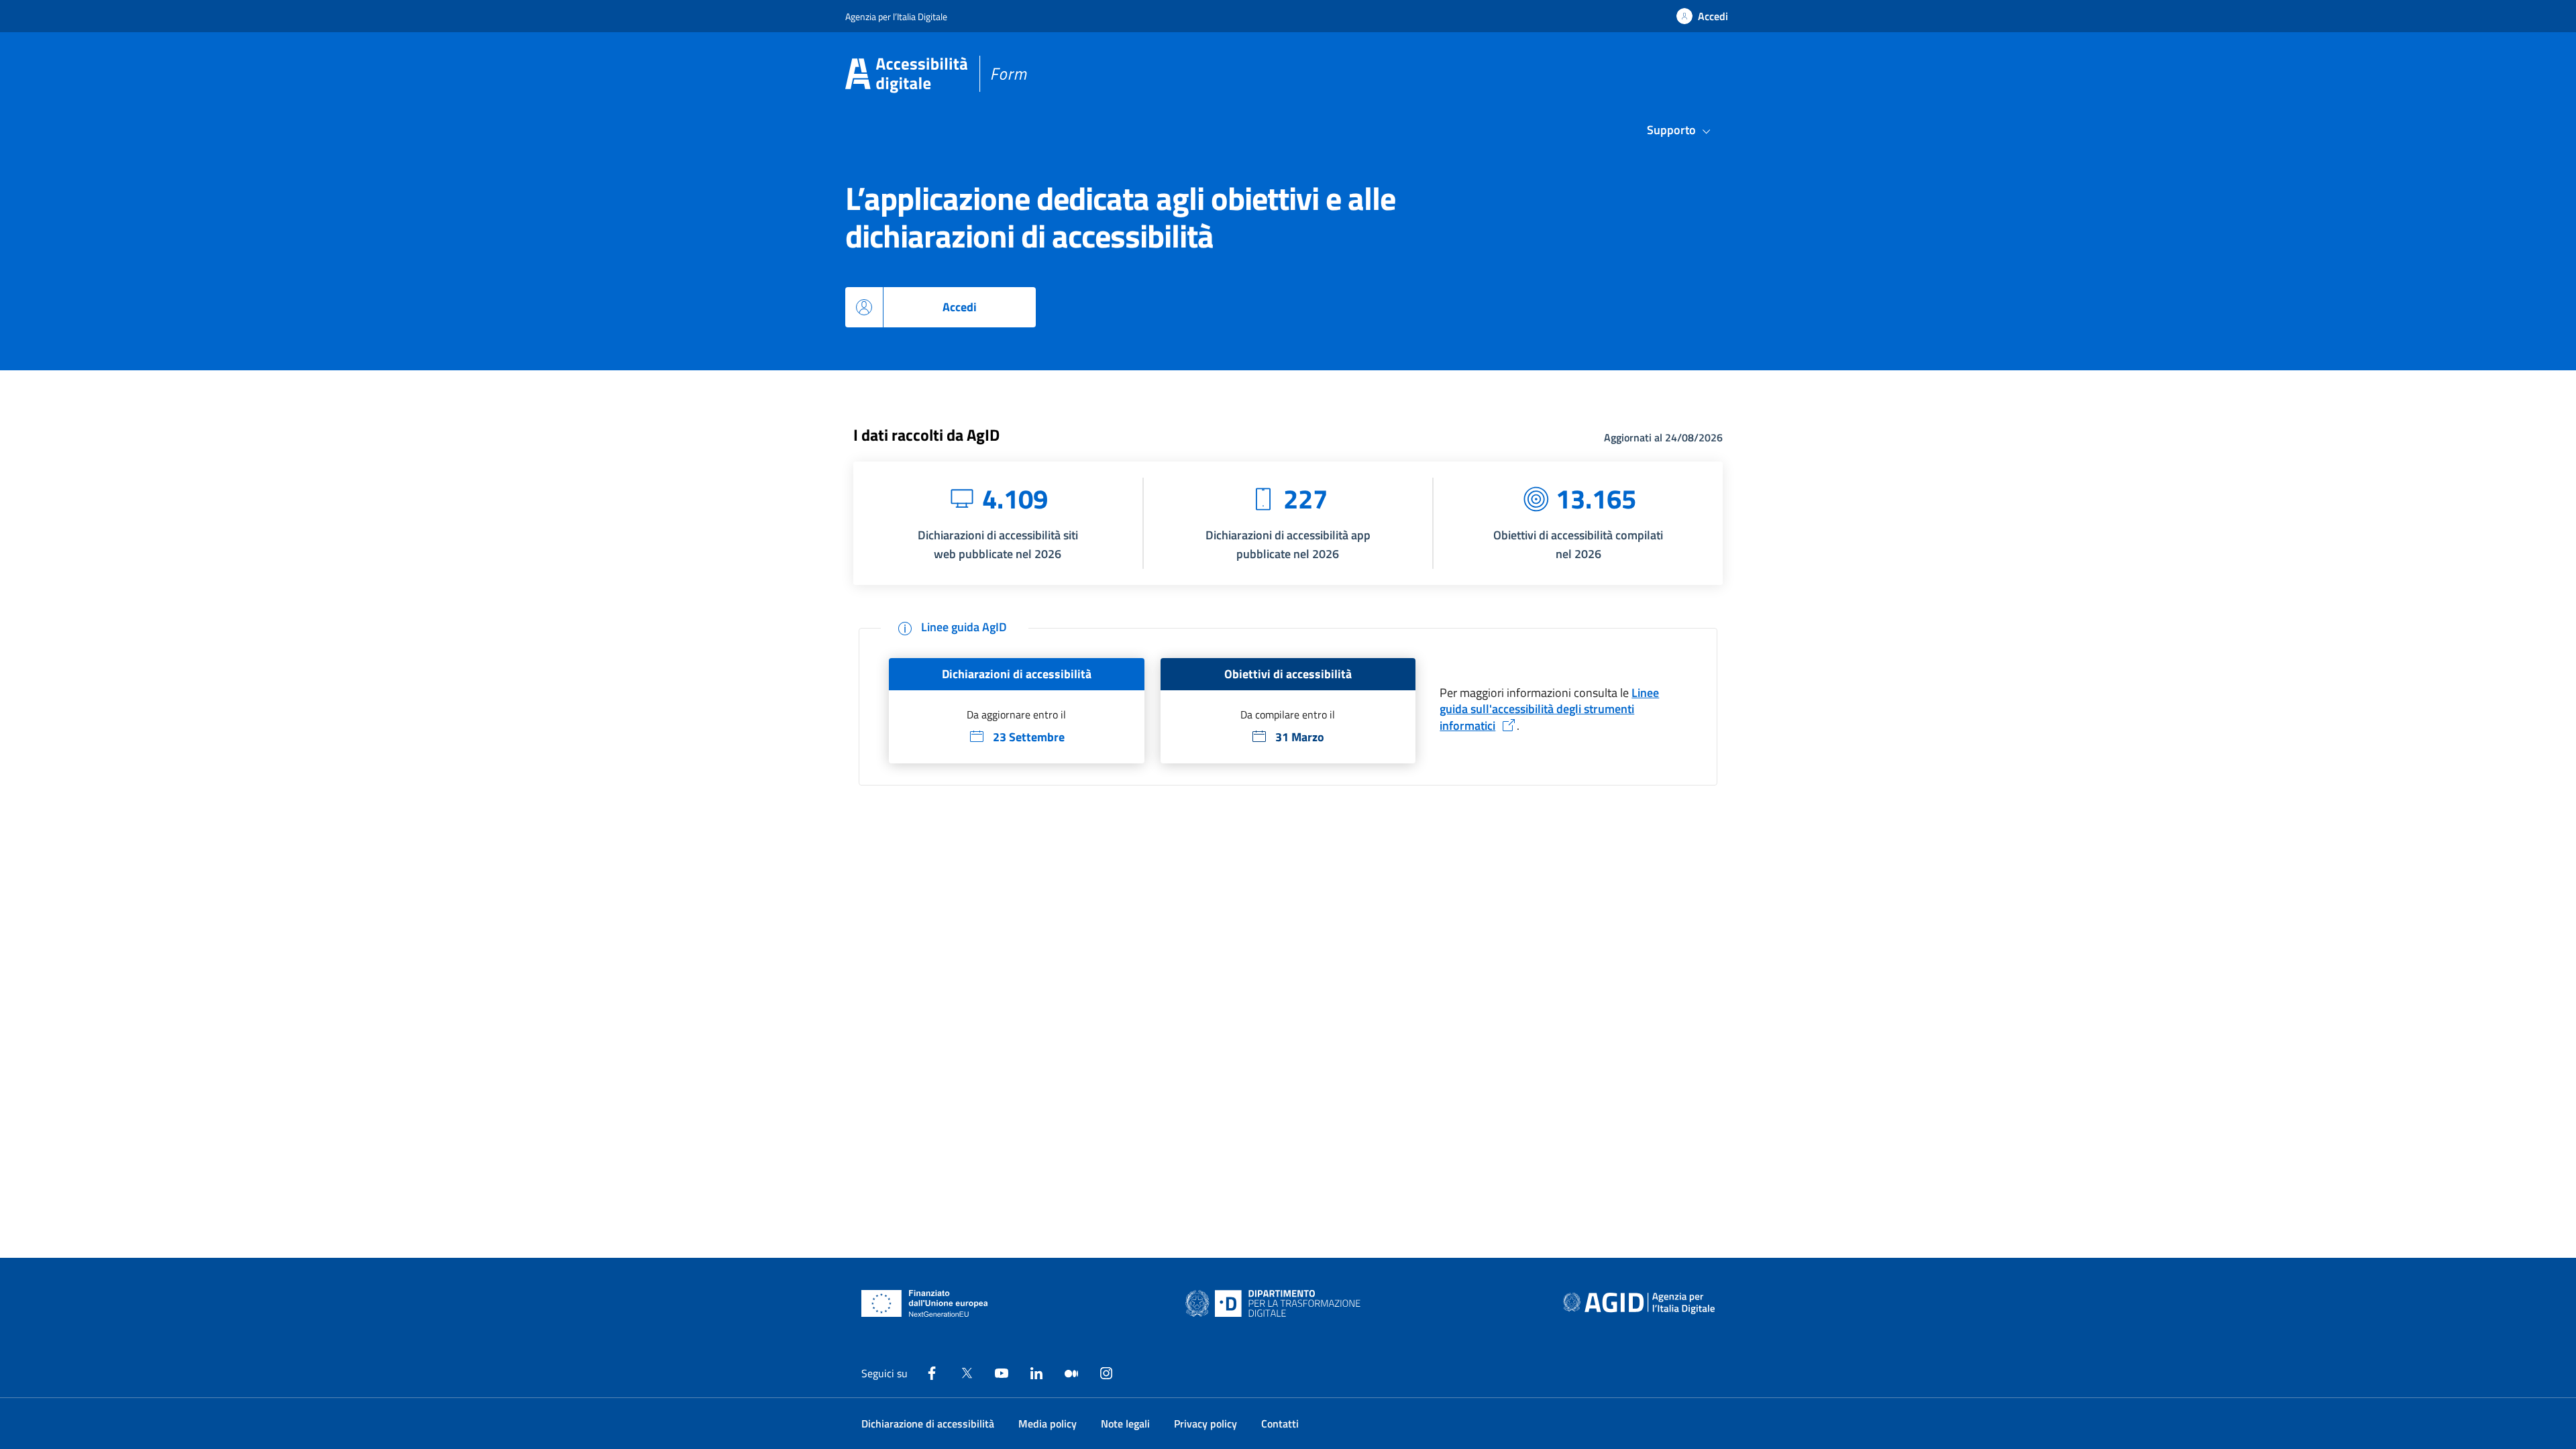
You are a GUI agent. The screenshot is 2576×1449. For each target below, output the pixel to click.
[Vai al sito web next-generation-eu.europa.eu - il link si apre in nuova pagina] (925, 1303)
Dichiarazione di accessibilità (928, 1424)
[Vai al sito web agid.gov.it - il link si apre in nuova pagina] (1639, 1303)
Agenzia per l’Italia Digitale (896, 16)
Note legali (1125, 1424)
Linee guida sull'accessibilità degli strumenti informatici (1549, 709)
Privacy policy (1205, 1424)
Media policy (1048, 1424)
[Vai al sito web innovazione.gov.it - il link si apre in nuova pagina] (1276, 1303)
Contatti (1280, 1424)
